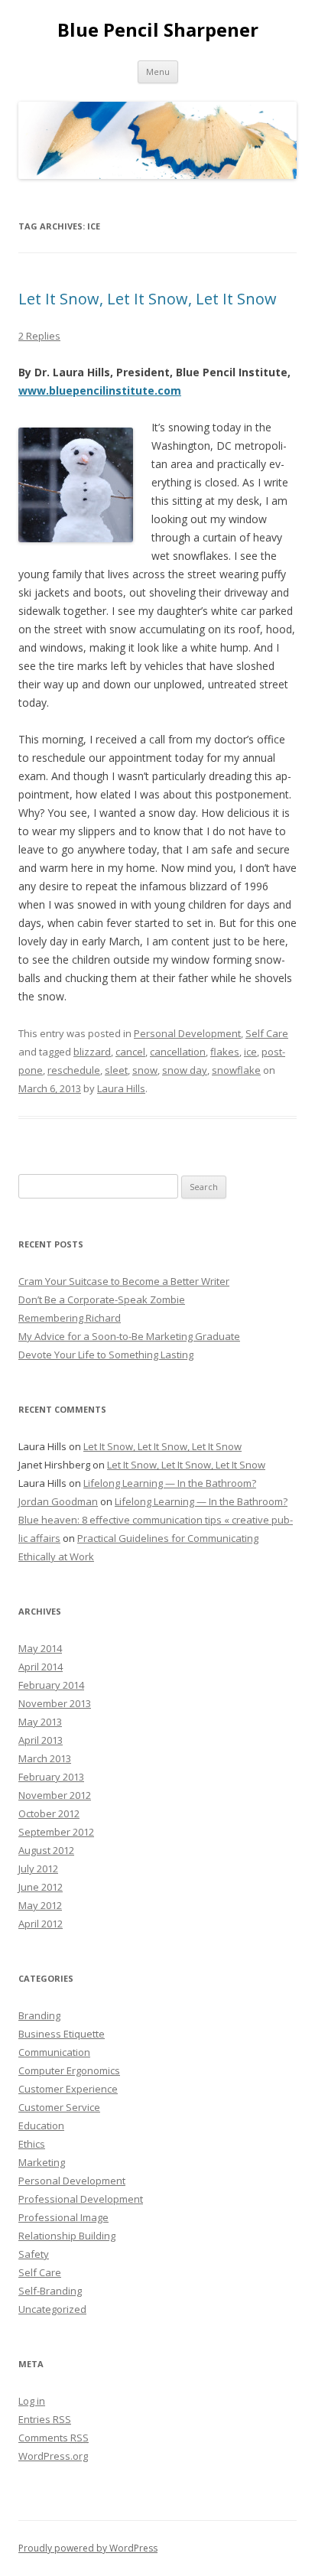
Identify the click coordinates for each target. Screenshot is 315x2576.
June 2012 (41, 1887)
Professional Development (81, 2199)
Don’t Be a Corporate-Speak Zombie (102, 1299)
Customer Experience (68, 2089)
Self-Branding (50, 2291)
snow (145, 1070)
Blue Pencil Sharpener (158, 30)
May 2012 (40, 1905)
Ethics (32, 2144)
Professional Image (63, 2217)
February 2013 (51, 1777)
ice (250, 1052)
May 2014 (40, 1648)
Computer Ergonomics (69, 2070)
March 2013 (45, 1758)
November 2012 (55, 1795)
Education (41, 2126)
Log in (32, 2401)
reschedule (74, 1070)
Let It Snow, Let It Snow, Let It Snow (148, 299)
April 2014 (41, 1667)
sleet (116, 1070)
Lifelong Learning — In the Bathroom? (170, 1483)
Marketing (42, 2162)
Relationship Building (67, 2236)
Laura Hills (121, 1088)
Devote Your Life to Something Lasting (106, 1355)
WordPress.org (53, 2456)
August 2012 (46, 1850)
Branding (39, 2015)
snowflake (236, 1070)
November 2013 (55, 1703)
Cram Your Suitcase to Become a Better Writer (124, 1281)
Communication (54, 2052)
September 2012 (56, 1832)
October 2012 (49, 1813)
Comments (54, 2438)
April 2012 (41, 1924)
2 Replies (39, 336)
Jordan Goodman (58, 1501)
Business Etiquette (62, 2034)
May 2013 (40, 1722)
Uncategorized (52, 2309)
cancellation (178, 1052)
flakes (225, 1052)
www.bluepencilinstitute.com (100, 390)
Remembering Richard (70, 1318)
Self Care (267, 1033)
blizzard (92, 1052)
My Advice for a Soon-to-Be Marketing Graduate (129, 1336)
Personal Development (187, 1033)
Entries (45, 2419)
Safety (34, 2254)
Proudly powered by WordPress (88, 2548)
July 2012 (38, 1869)
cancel (130, 1052)
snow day (185, 1070)
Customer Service (59, 2107)
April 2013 (41, 1740)
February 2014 (51, 1685)
